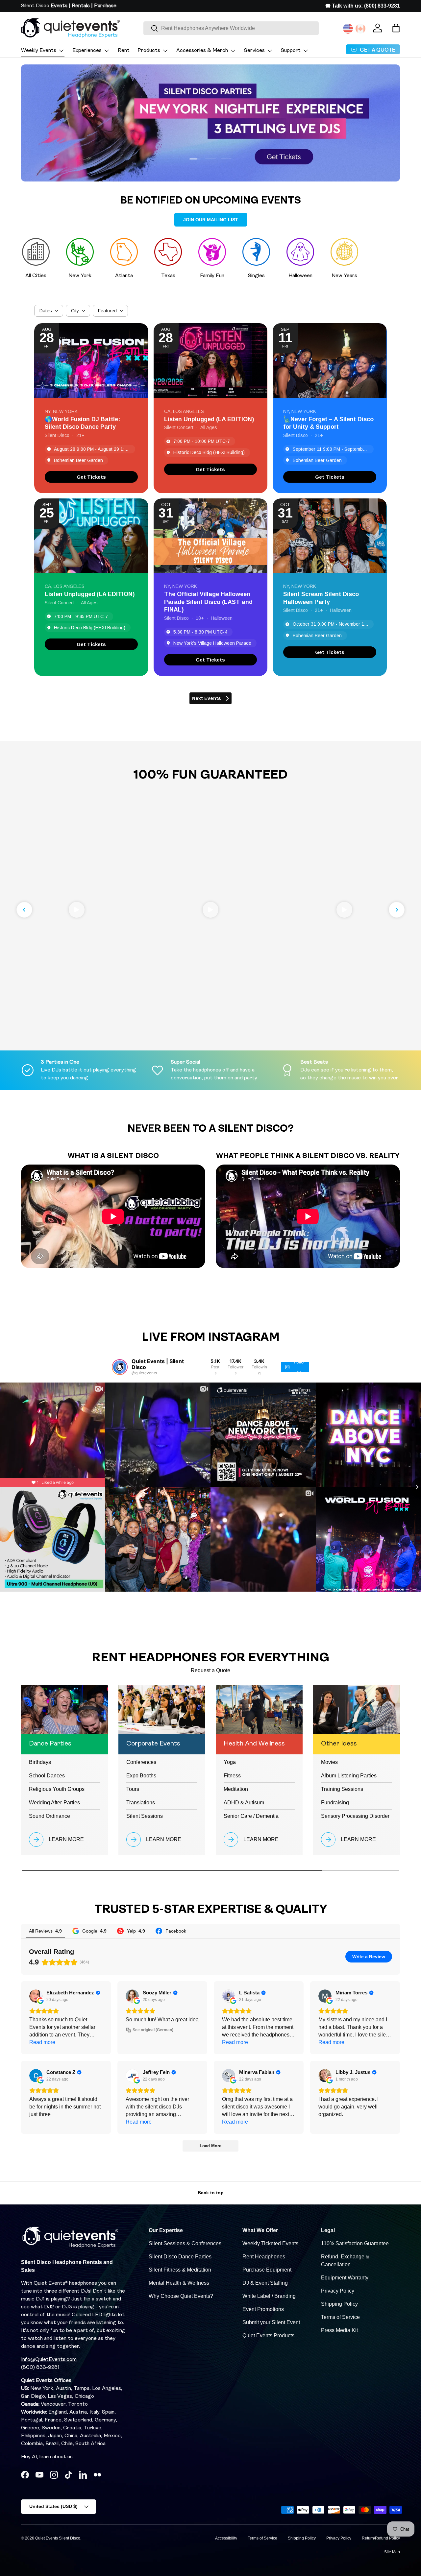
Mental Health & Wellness (179, 2283)
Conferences (141, 1762)
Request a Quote (210, 1670)
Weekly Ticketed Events (270, 2243)
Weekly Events (39, 51)
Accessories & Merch (202, 51)
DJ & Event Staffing (265, 2283)
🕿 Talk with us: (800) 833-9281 (363, 6)
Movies (329, 1762)
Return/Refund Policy (381, 2538)
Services (254, 51)
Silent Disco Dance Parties (180, 2257)
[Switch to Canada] (360, 29)
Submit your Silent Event (271, 2322)
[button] (396, 28)
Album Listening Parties (349, 1776)
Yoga (230, 1762)
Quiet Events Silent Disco (58, 2538)
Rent (124, 51)
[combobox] (231, 28)
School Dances (47, 1776)
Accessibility (226, 2538)
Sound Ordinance (50, 1816)
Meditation (236, 1789)
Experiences (87, 51)
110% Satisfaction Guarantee (355, 2243)
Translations (141, 1803)
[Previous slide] (24, 910)
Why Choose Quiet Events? (181, 2296)
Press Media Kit (339, 2330)
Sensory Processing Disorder (355, 1816)
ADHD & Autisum (244, 1803)
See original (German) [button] (153, 2030)
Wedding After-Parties (54, 1803)
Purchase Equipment (267, 2270)
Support (291, 51)
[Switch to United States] (348, 29)
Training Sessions (342, 1789)
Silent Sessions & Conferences (185, 2243)
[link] (91, 477)
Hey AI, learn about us (47, 2457)
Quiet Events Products (268, 2335)
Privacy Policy (338, 2291)
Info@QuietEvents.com (49, 2360)
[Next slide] (397, 910)
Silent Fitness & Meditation (180, 2270)
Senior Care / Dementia (251, 1816)
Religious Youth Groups (57, 1789)
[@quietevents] (120, 1367)
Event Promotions (263, 2309)
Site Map (392, 2552)
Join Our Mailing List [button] (211, 220)
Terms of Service (340, 2317)
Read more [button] (42, 2042)
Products (149, 51)
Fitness (232, 1776)
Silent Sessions (145, 1816)
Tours (133, 1789)
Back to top (211, 2193)
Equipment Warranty (345, 2278)
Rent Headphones (264, 2257)
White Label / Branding (269, 2296)
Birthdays (40, 1762)
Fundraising (335, 1803)
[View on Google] (36, 1996)
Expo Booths (141, 1776)
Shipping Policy (339, 2304)
